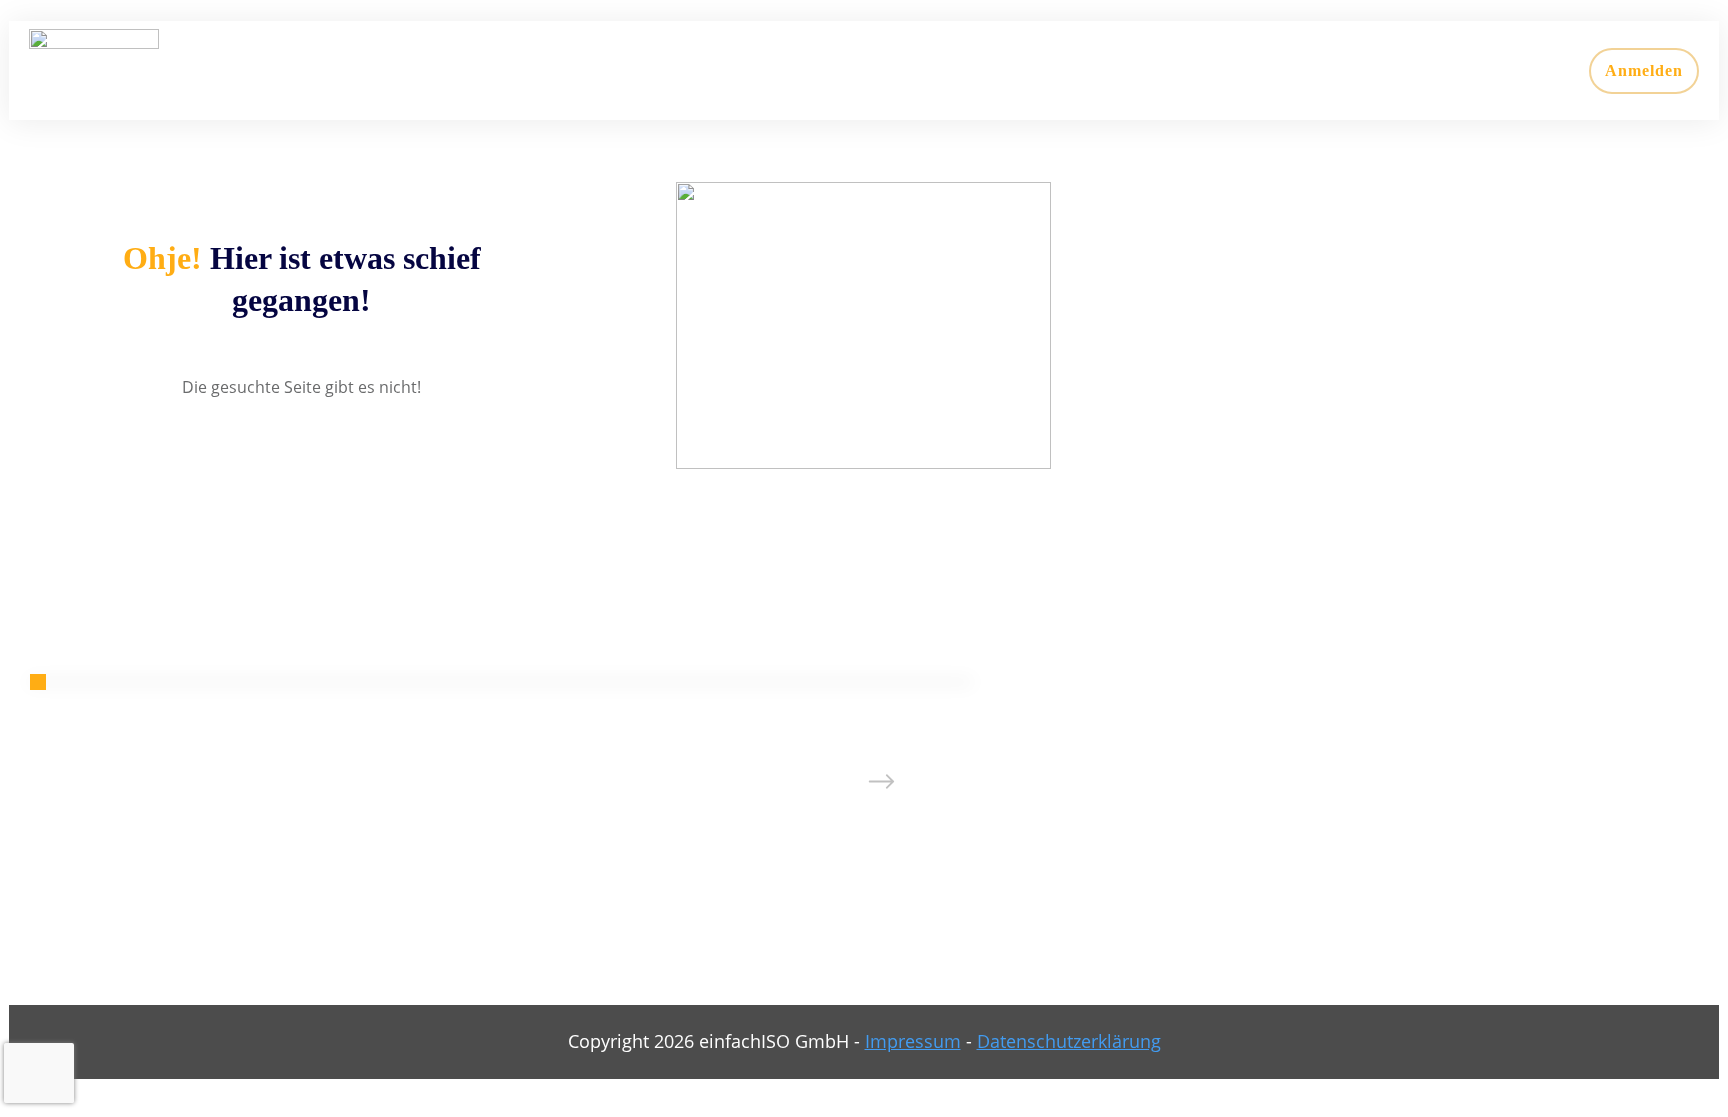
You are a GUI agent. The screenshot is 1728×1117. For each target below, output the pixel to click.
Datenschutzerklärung (1069, 1041)
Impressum (913, 1041)
